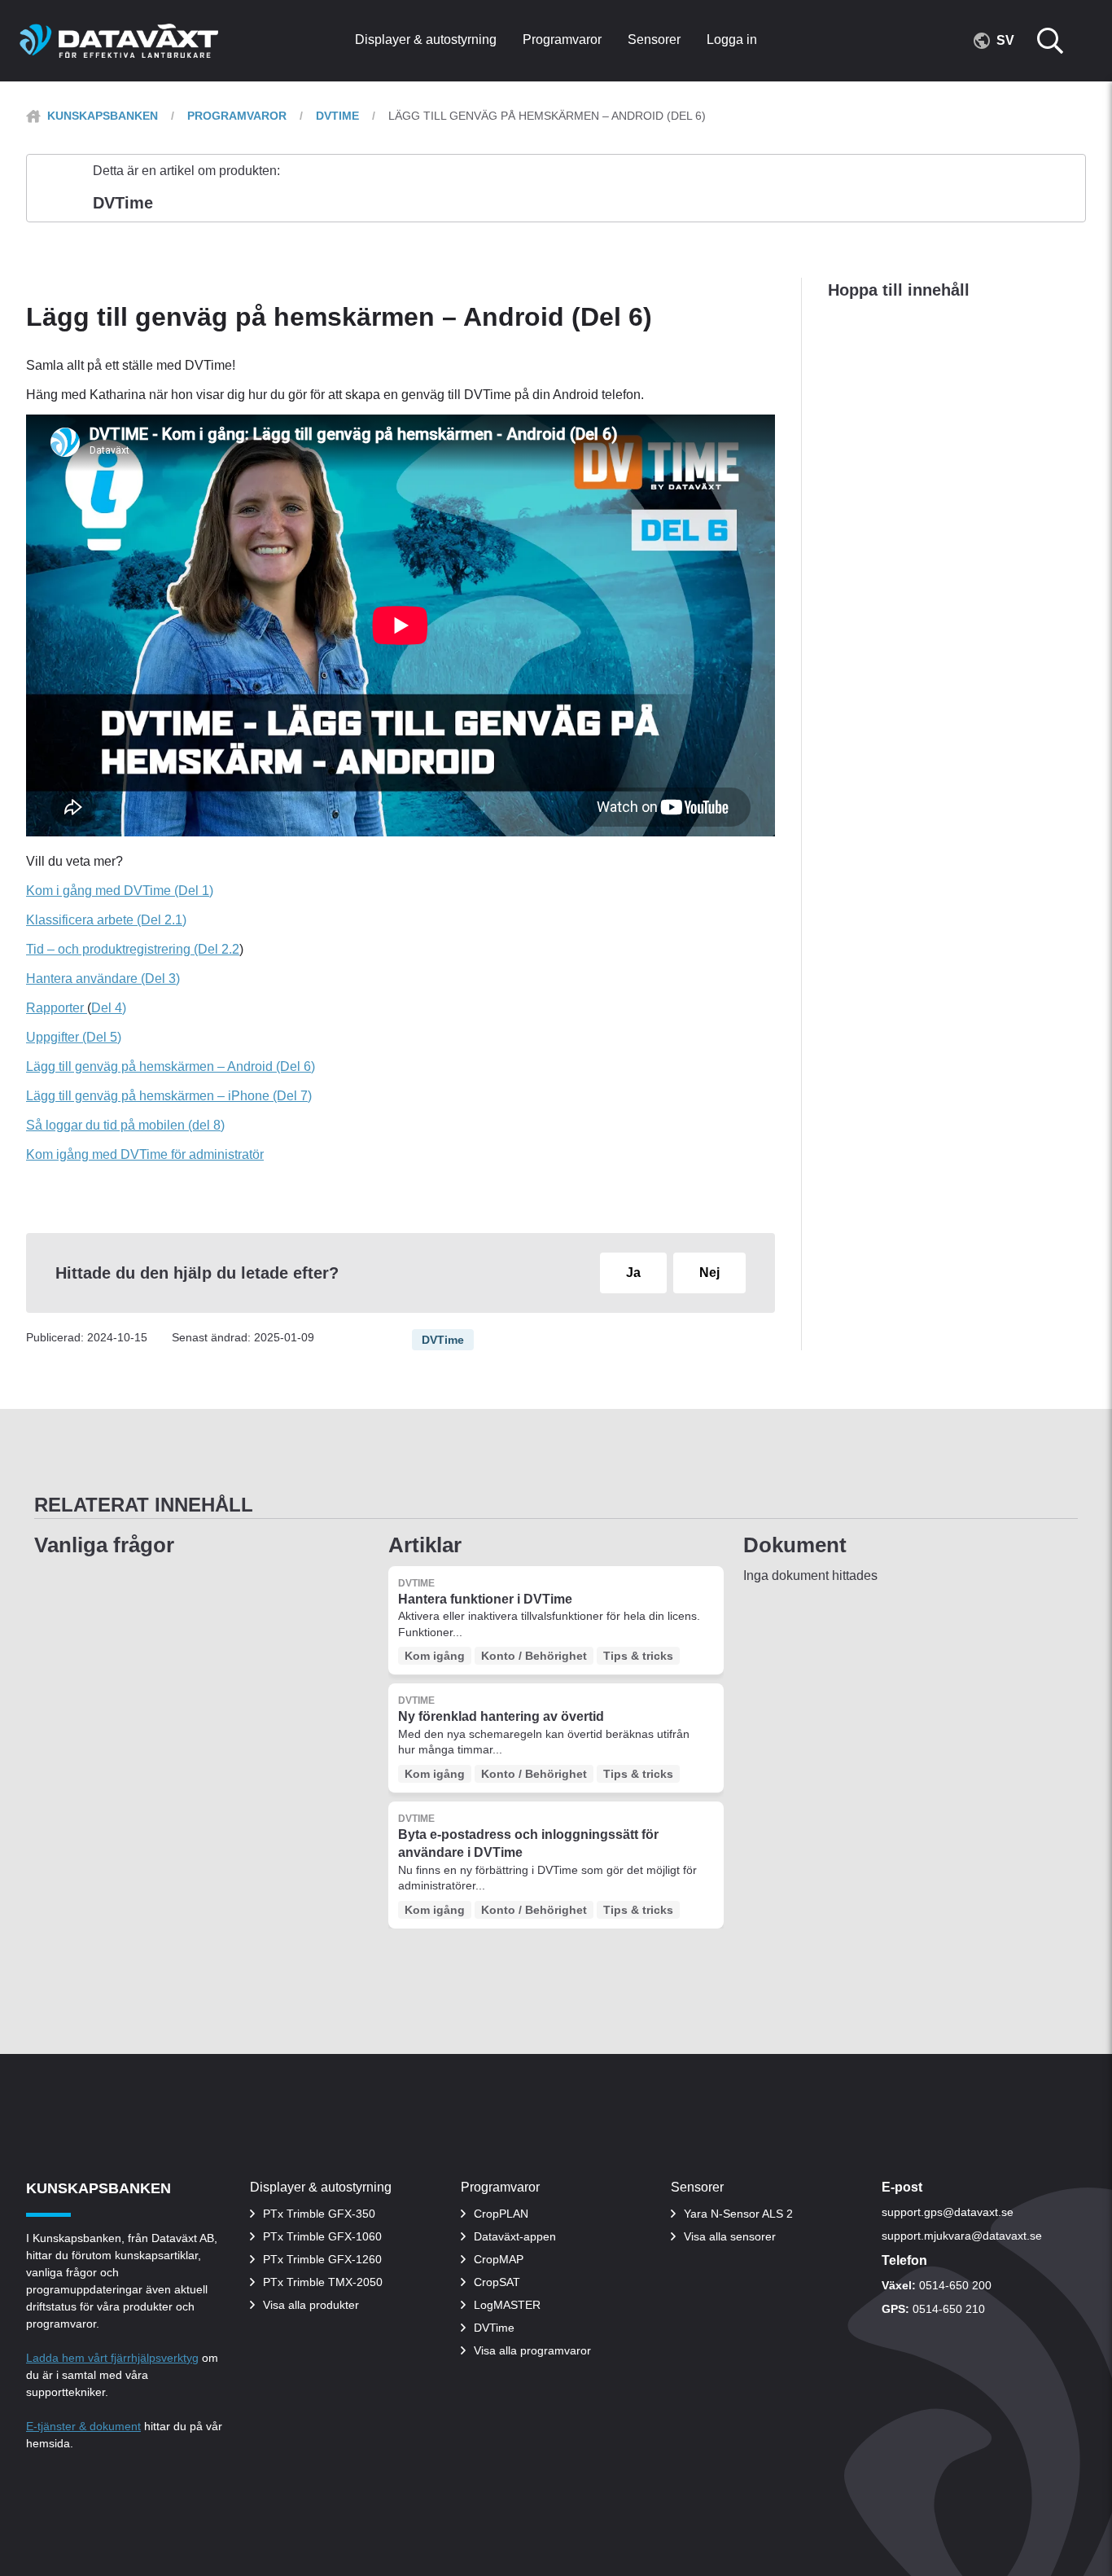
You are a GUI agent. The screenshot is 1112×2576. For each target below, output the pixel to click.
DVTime (337, 116)
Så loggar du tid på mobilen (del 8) (125, 1125)
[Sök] (1060, 41)
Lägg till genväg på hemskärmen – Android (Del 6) (171, 1066)
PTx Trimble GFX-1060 (322, 2236)
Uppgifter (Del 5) (74, 1037)
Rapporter (57, 1008)
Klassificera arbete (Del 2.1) (106, 920)
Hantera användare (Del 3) (103, 979)
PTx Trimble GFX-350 (319, 2214)
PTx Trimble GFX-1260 (322, 2259)
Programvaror (237, 116)
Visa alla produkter (311, 2305)
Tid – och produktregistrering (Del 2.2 (133, 949)
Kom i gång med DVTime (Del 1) (120, 891)
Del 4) (109, 1008)
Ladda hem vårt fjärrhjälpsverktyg (112, 2358)
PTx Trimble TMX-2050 (323, 2282)
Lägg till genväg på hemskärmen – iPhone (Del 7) (169, 1096)
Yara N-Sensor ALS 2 (738, 2214)
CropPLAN (501, 2214)
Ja (633, 1273)
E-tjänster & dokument (83, 2426)
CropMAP (499, 2259)
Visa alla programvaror (532, 2350)
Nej (709, 1273)
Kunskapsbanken (103, 116)
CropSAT (497, 2282)
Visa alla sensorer (730, 2236)
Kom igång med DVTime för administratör (145, 1154)
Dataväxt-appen (515, 2236)
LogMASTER (507, 2305)
